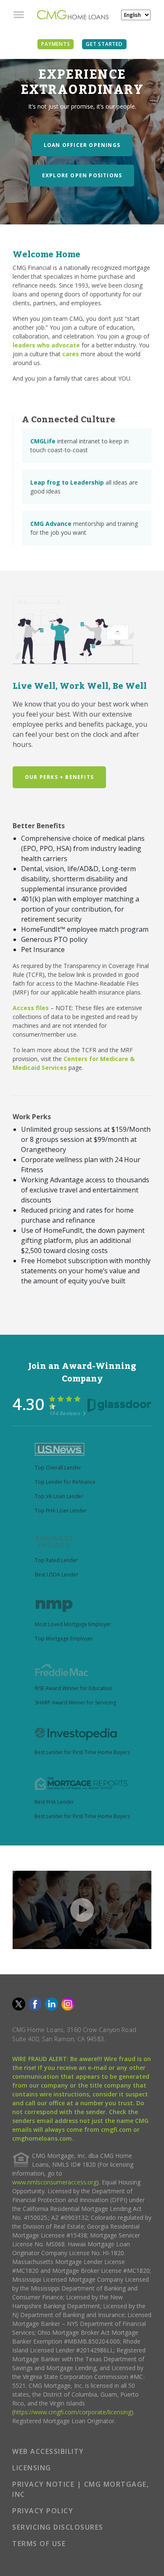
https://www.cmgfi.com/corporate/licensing (73, 2412)
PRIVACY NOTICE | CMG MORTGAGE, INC (81, 2489)
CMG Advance (51, 524)
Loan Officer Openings (82, 145)
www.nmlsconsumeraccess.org (54, 2182)
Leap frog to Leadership (67, 482)
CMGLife (43, 441)
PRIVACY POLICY (43, 2511)
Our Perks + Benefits (59, 777)
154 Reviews (65, 1413)
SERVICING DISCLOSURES (58, 2527)
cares (71, 354)
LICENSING (32, 2468)
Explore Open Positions (82, 175)
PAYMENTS (56, 44)
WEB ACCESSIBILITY (48, 2451)
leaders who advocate (46, 345)
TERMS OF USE (39, 2544)
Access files (31, 1008)
